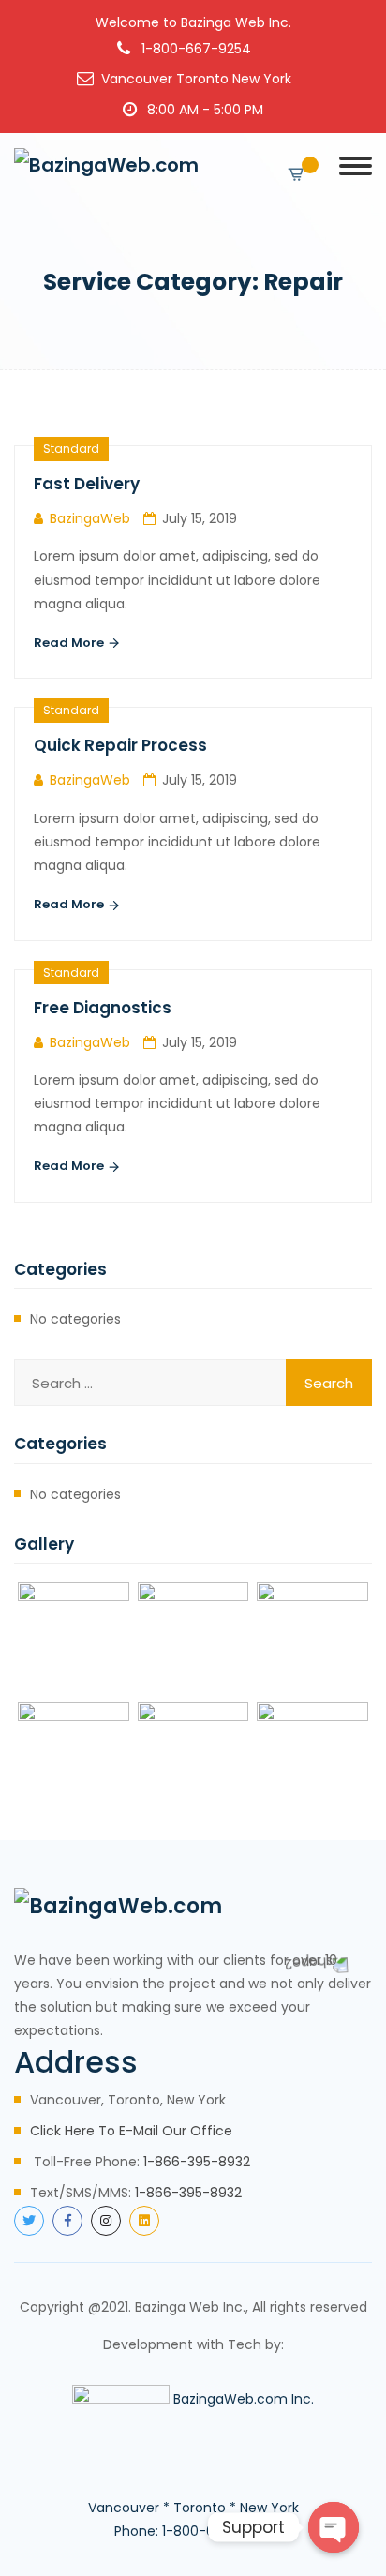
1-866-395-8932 (197, 2162)
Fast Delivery (87, 484)
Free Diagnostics (103, 1008)
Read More (70, 643)
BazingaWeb (90, 518)
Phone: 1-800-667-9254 (193, 2531)
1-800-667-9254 (196, 49)
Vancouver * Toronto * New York (193, 2508)
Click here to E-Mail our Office (131, 2131)
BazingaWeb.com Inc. (244, 2399)
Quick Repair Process (120, 745)
